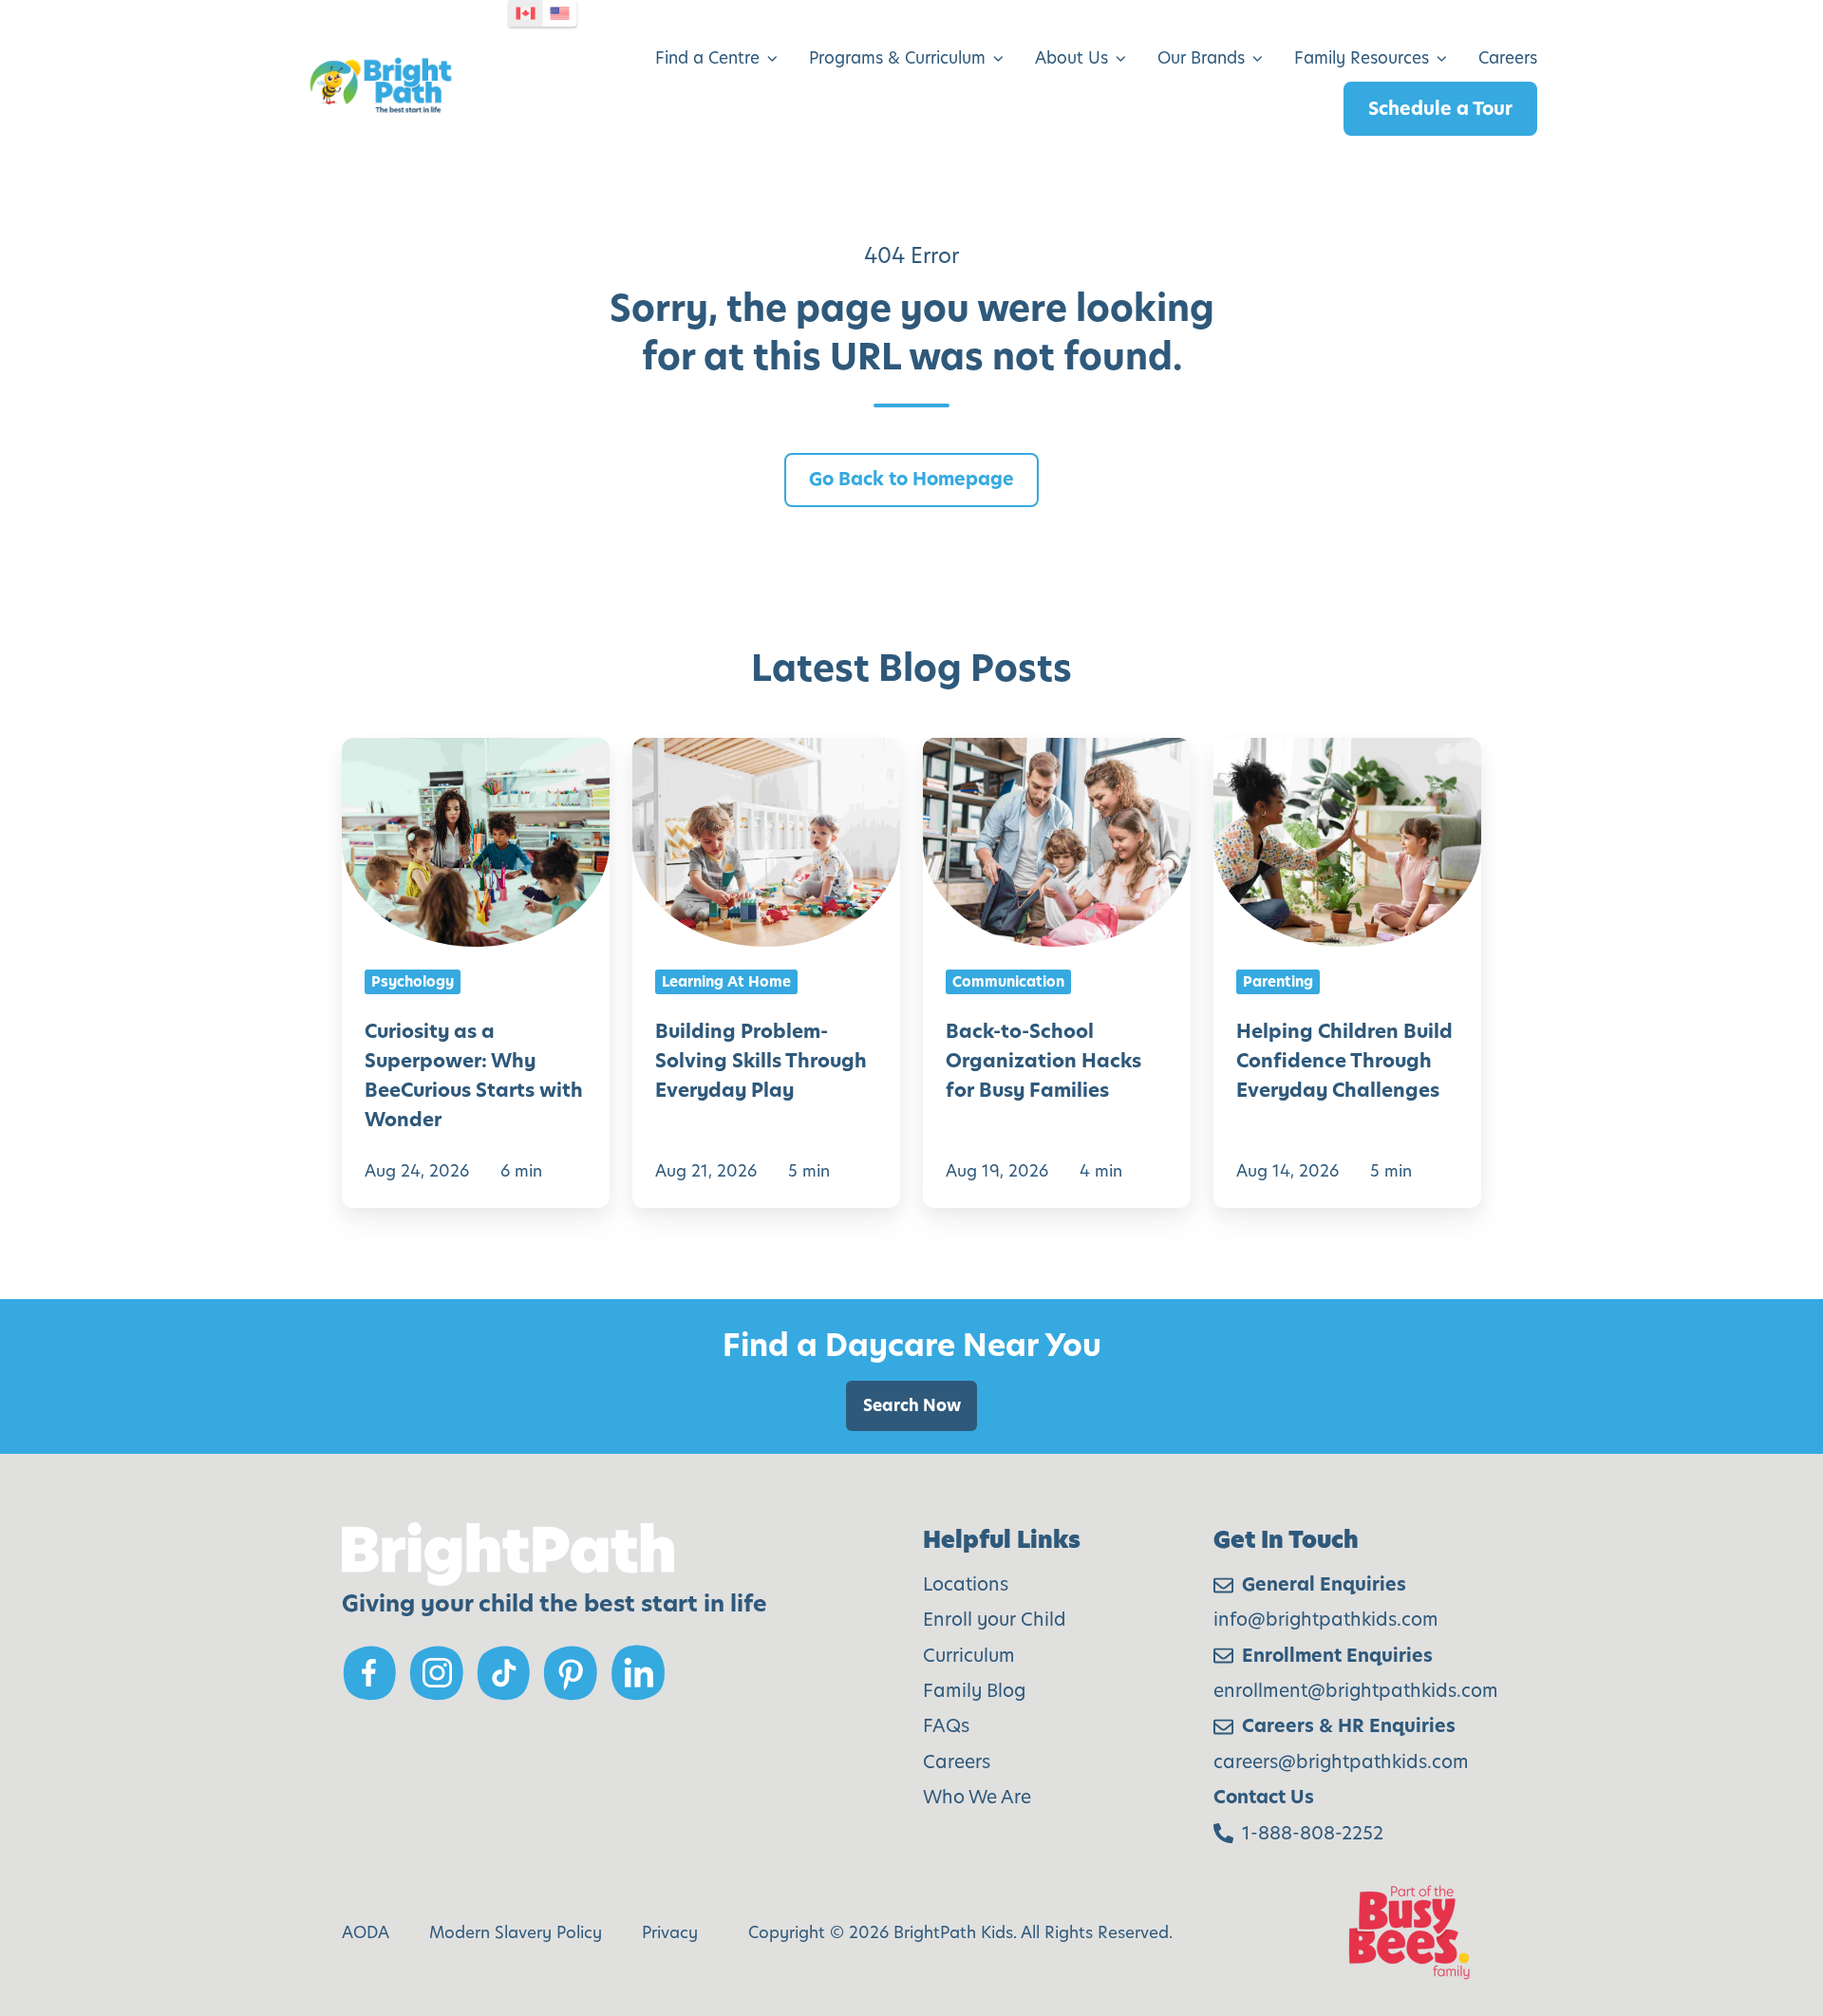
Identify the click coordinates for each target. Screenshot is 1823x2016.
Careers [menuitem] (1508, 58)
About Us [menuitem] (1071, 58)
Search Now (912, 1405)
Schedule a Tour (1440, 109)
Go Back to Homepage (911, 479)
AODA (366, 1932)
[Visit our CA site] (526, 13)
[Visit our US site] (560, 13)
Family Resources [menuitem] (1362, 58)
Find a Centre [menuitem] (707, 58)
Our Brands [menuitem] (1201, 58)
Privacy (670, 1932)
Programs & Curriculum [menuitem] (897, 58)
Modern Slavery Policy (516, 1932)
